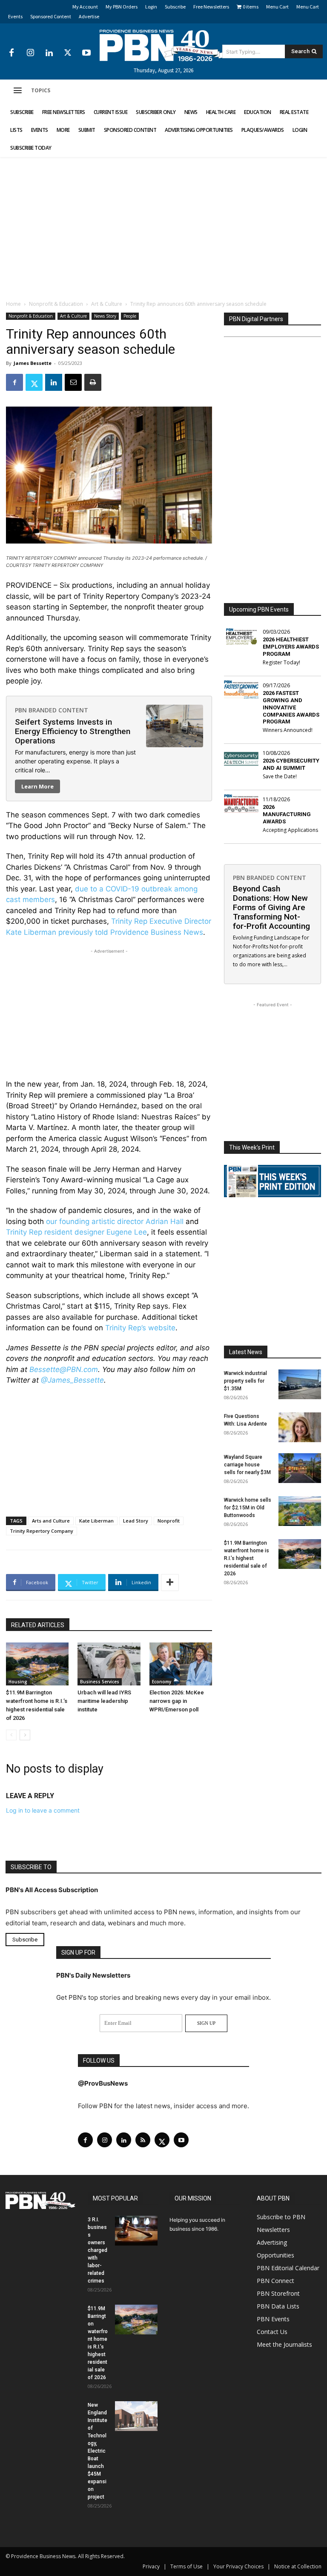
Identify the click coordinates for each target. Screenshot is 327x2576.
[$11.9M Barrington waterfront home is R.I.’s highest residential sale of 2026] (37, 1664)
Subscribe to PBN (281, 2217)
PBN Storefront (278, 2293)
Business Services (100, 1682)
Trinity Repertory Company (42, 1531)
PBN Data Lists (278, 2306)
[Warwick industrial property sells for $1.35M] (300, 1384)
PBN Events (273, 2319)
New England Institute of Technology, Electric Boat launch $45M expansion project (98, 2451)
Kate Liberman (96, 1521)
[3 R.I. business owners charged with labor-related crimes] (136, 2231)
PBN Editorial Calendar (288, 2268)
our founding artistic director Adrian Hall (115, 1221)
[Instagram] (30, 53)
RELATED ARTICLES (38, 1625)
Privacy (151, 2566)
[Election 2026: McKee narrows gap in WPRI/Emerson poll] (181, 1664)
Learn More (37, 786)
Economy (162, 1682)
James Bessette (33, 363)
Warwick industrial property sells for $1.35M (245, 1381)
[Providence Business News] (163, 46)
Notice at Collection (298, 2566)
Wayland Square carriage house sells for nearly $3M (247, 1465)
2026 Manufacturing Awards (287, 814)
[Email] (73, 382)
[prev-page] (11, 1735)
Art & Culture (107, 304)
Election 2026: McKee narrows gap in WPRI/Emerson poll (177, 1701)
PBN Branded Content (52, 710)
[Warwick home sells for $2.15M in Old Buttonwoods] (300, 1511)
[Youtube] (86, 53)
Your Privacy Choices (238, 2566)
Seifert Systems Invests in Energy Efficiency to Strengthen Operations (73, 731)
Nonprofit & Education (56, 304)
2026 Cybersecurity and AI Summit (291, 764)
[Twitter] (68, 53)
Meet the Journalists (284, 2344)
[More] (170, 1583)
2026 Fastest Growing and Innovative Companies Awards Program (291, 707)
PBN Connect (275, 2281)
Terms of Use (186, 2566)
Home (13, 304)
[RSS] (143, 2140)
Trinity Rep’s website (140, 1328)
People (130, 316)
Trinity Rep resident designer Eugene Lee (76, 1232)
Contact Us (272, 2332)
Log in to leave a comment (43, 1810)
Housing (18, 1682)
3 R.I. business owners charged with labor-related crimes (98, 2250)
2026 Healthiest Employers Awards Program (291, 647)
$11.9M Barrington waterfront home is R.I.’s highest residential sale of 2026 (247, 1558)
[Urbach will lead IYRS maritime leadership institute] (109, 1664)
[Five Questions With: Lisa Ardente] (300, 1427)
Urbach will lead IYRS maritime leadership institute (104, 1701)
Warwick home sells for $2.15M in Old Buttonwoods (248, 1508)
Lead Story (136, 1521)
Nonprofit (169, 1521)
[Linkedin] (49, 53)
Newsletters (273, 2230)
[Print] (93, 382)
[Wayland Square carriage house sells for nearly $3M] (300, 1468)
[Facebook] (11, 53)
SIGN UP (206, 2023)
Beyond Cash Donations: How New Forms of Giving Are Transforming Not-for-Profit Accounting (271, 907)
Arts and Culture (51, 1521)
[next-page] (25, 1735)
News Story (105, 316)
